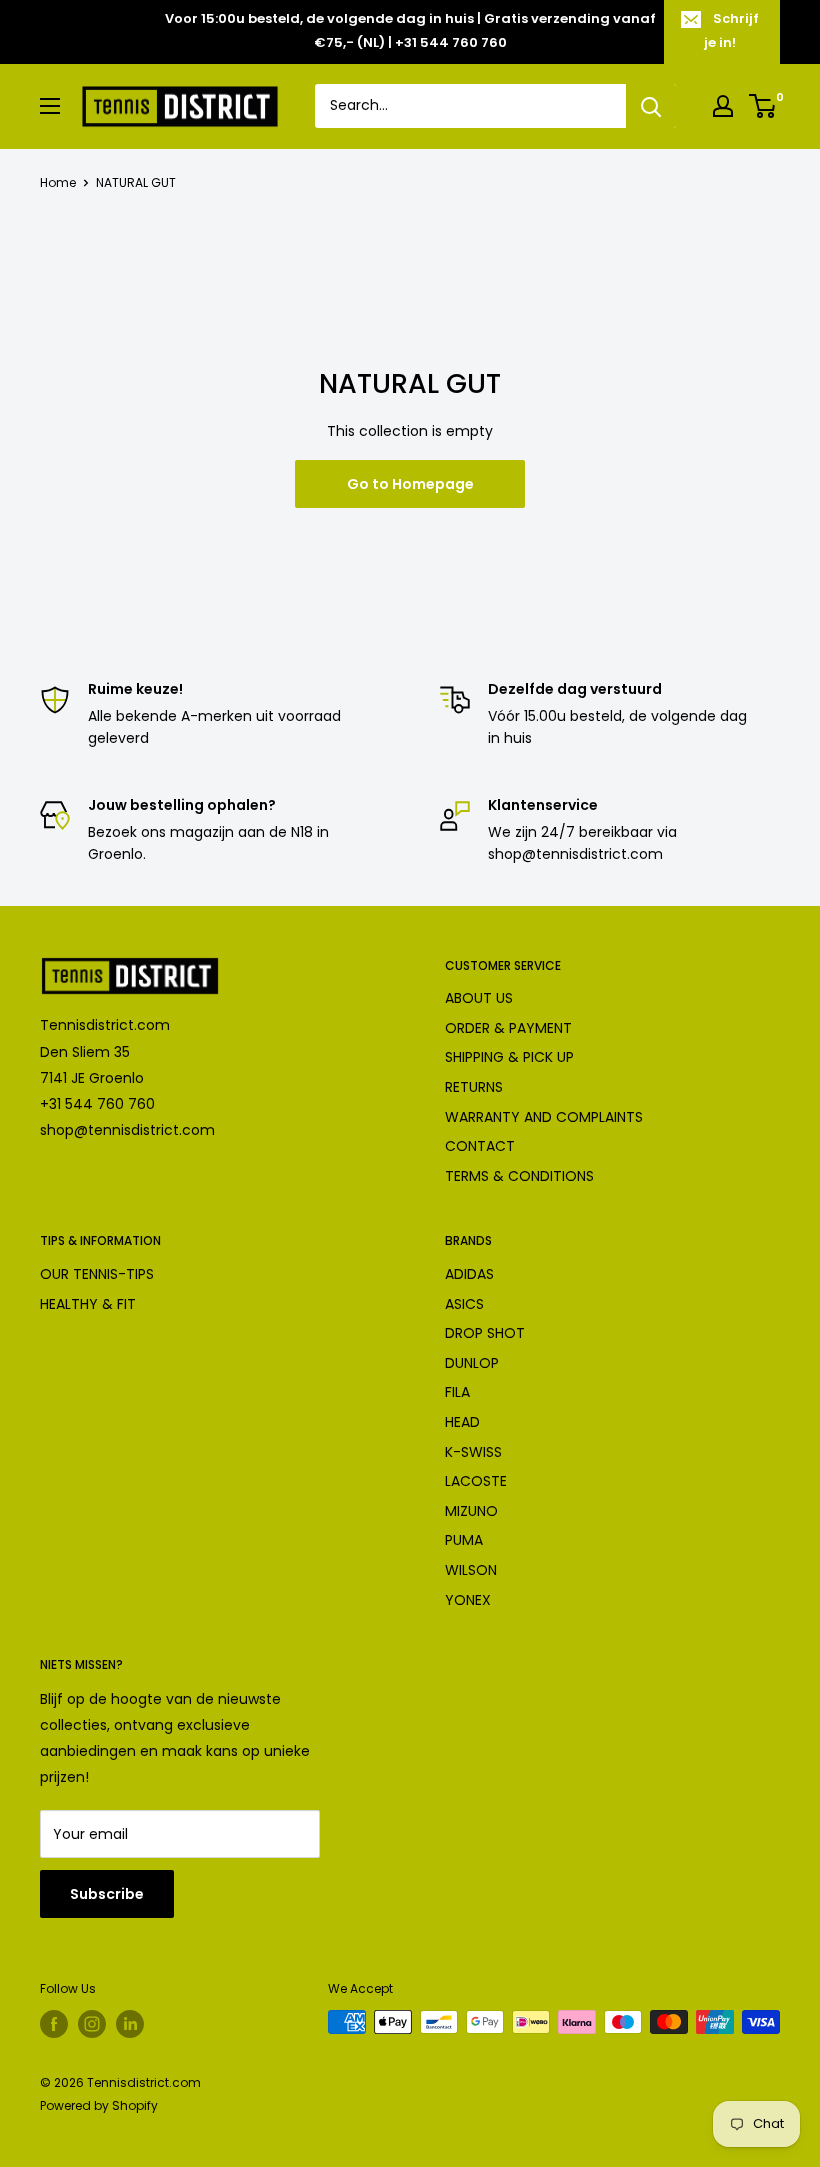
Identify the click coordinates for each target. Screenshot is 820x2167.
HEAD (462, 1422)
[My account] (723, 106)
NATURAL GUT (136, 182)
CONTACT (480, 1146)
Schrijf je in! (731, 30)
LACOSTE (476, 1481)
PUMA (464, 1540)
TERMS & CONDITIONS (519, 1176)
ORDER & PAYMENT (508, 1028)
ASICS (464, 1304)
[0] (763, 106)
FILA (457, 1392)
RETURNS (474, 1087)
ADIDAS (469, 1274)
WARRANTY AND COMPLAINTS (544, 1117)
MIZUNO (471, 1511)
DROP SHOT (485, 1333)
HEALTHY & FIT (88, 1304)
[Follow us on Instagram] (92, 2024)
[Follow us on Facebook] (54, 2024)
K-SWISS (473, 1452)
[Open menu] (50, 106)
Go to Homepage (410, 484)
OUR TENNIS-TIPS (97, 1274)
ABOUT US (479, 998)
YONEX (468, 1600)
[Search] (651, 106)
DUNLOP (472, 1363)
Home (58, 182)
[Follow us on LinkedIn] (130, 2024)
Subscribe (107, 1894)
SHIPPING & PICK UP (509, 1057)
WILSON (471, 1570)
